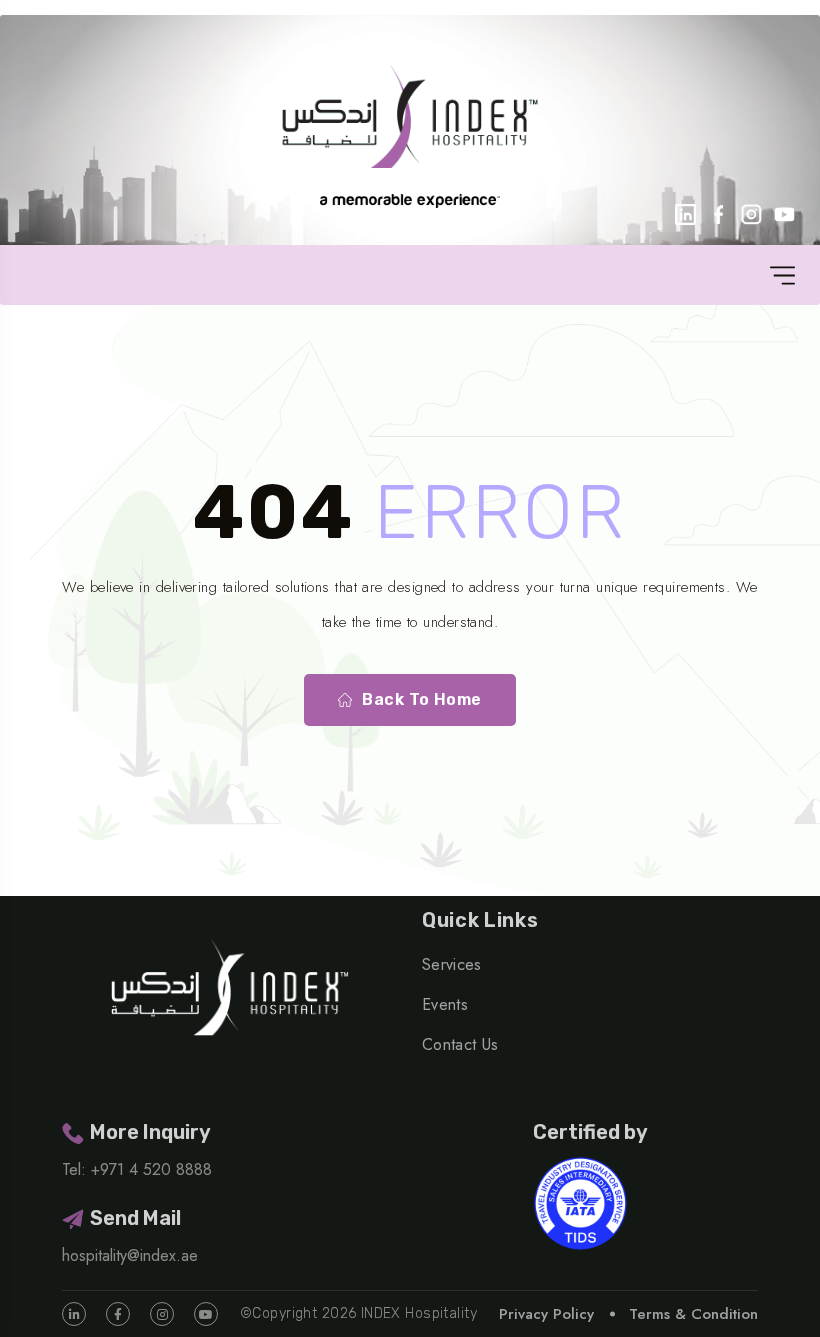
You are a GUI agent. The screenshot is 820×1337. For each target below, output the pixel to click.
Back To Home (422, 699)
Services (452, 964)
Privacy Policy (546, 1314)
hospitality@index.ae (130, 1255)
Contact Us (460, 1044)
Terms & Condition (693, 1314)
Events (445, 1004)
